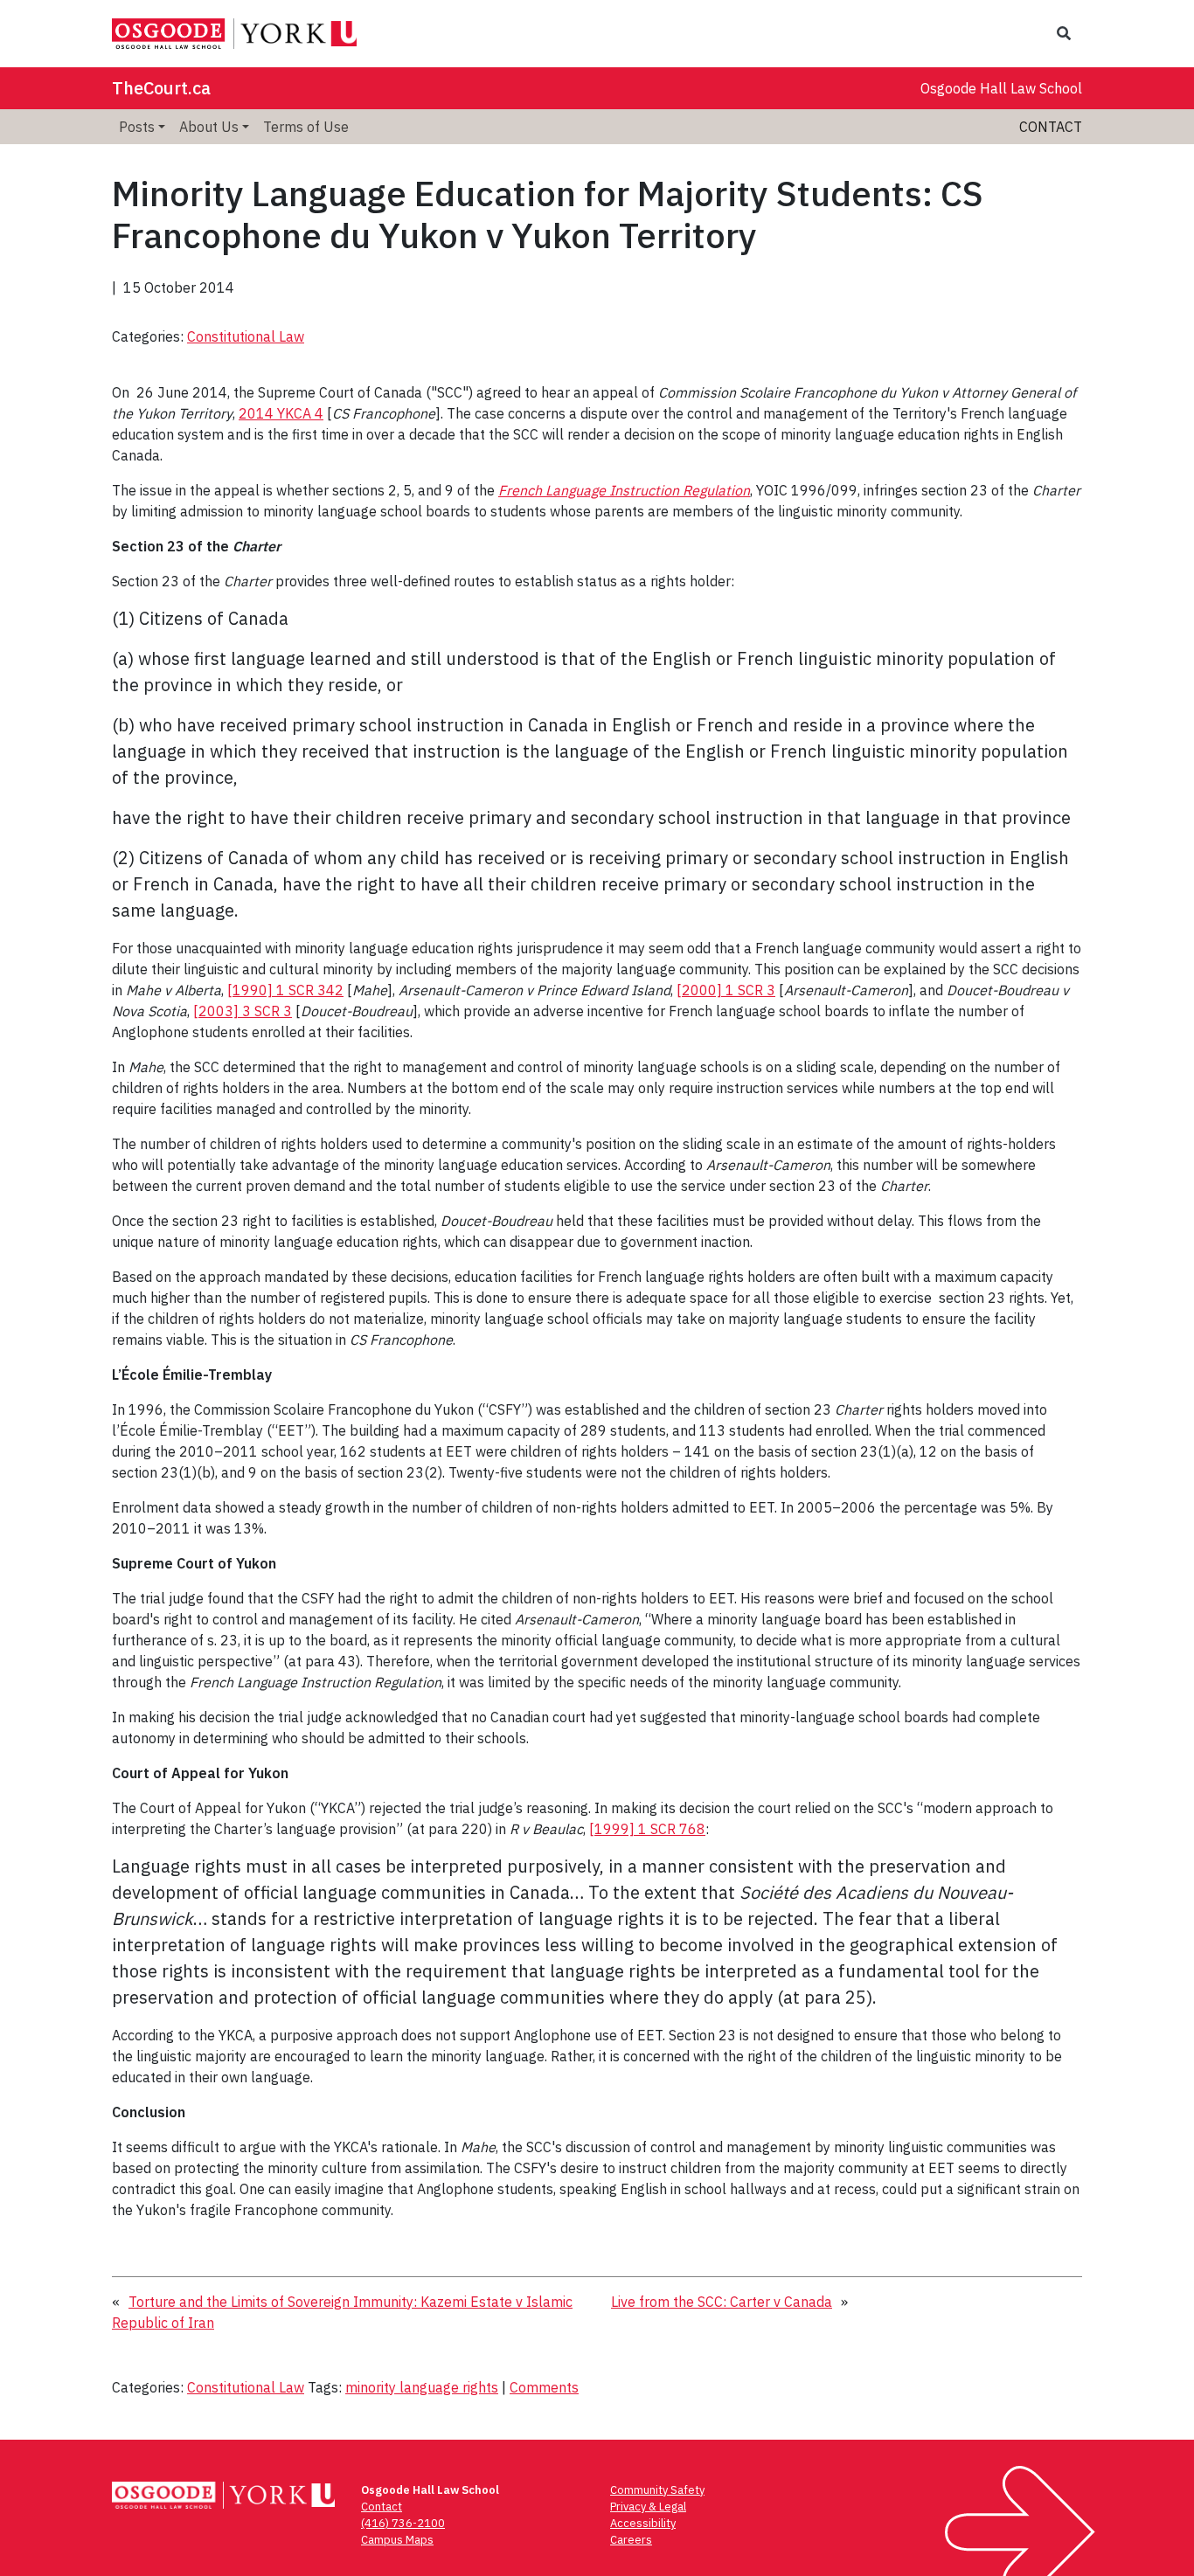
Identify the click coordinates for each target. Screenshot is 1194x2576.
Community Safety (657, 2490)
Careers (631, 2540)
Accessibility (643, 2523)
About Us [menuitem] (209, 127)
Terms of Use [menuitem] (306, 127)
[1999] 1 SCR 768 (647, 1829)
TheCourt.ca (161, 88)
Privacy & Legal (648, 2507)
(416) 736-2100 (403, 2523)
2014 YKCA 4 (281, 413)
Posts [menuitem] (137, 127)
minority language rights (422, 2387)
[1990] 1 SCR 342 (285, 990)
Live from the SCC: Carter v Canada (722, 2302)
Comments (544, 2387)
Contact (1051, 127)
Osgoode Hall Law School (1001, 88)
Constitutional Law (246, 336)
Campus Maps (397, 2540)
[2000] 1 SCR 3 (726, 990)
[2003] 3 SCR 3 (243, 1011)
